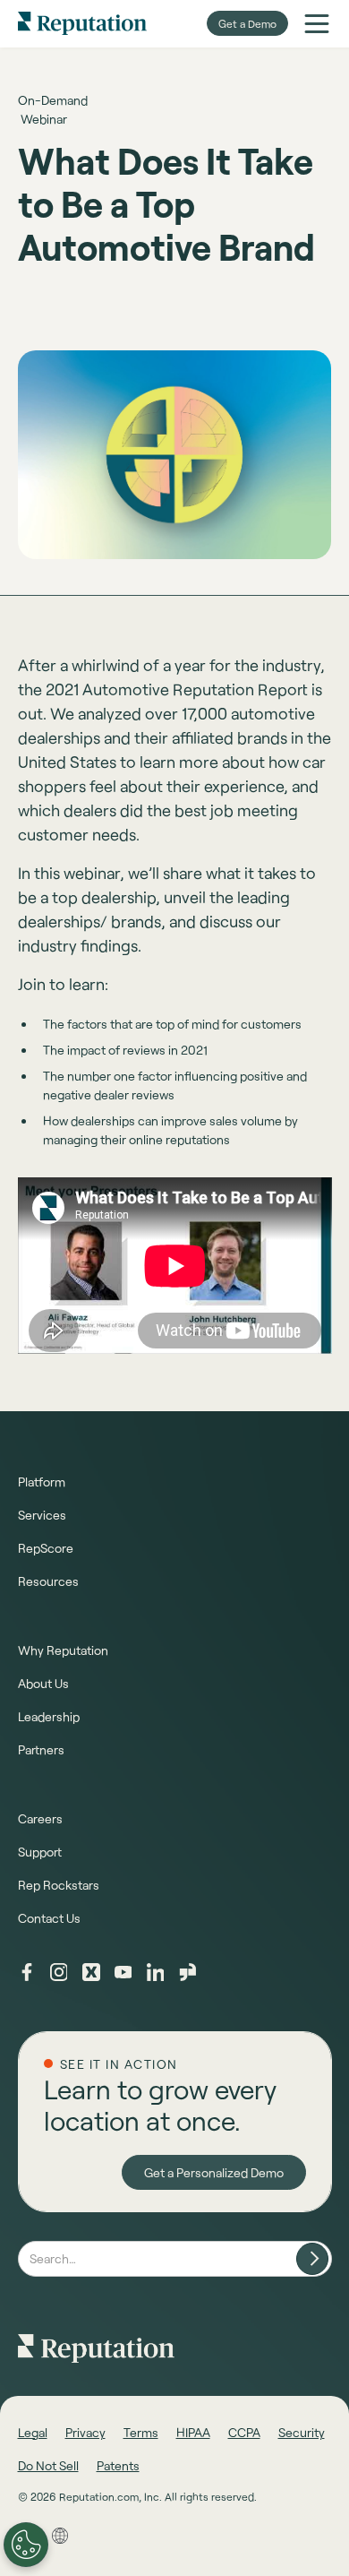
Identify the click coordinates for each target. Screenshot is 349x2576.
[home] (82, 23)
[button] (317, 23)
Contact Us (49, 1918)
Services (42, 1515)
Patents (118, 2465)
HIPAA (193, 2432)
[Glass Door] (188, 1972)
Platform (42, 1482)
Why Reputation (63, 1650)
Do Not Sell (48, 2465)
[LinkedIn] (156, 1972)
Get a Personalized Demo (214, 2172)
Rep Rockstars (59, 1885)
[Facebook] (27, 1972)
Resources (48, 1581)
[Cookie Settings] (26, 2545)
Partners (41, 1749)
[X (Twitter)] (91, 1972)
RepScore (46, 1548)
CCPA (244, 2432)
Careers (40, 1818)
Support (40, 1852)
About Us (43, 1683)
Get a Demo (247, 23)
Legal (33, 2432)
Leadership (49, 1716)
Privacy (85, 2432)
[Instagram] (59, 1972)
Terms (141, 2432)
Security (302, 2432)
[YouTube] (123, 1972)
